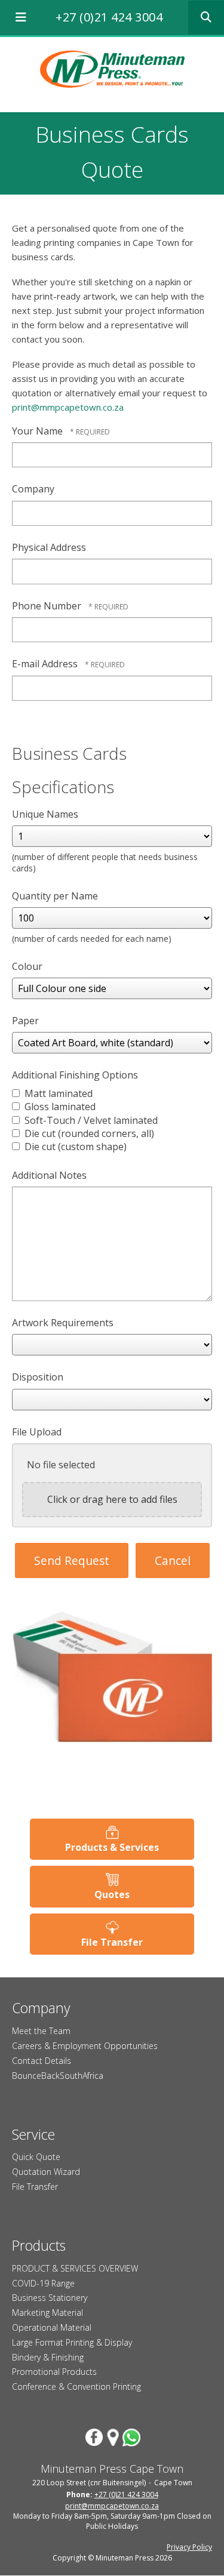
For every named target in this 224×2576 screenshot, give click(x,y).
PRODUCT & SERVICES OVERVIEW (75, 2268)
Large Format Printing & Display (72, 2342)
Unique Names (45, 814)
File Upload (37, 1432)
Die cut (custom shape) (74, 1147)
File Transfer (112, 1942)
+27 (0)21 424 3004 (109, 17)
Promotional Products (54, 2372)
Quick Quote (36, 2157)
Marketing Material (47, 2312)
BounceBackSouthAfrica (58, 2076)
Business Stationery (50, 2298)
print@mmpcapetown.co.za (68, 407)
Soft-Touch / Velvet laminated (90, 1120)
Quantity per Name (55, 896)
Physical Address (49, 547)
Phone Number (48, 606)
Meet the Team (41, 2031)
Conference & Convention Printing (76, 2387)
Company (33, 489)
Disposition (38, 1377)
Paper (25, 1021)
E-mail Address (46, 664)
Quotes (112, 1894)
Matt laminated (57, 1093)
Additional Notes (49, 1175)
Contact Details (42, 2061)
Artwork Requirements (63, 1323)
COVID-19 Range (43, 2283)
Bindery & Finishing (48, 2357)
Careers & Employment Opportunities (85, 2046)
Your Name (39, 431)
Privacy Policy (189, 2547)
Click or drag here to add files (112, 1499)
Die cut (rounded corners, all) (88, 1133)
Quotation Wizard (46, 2172)
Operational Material (52, 2327)
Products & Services (112, 1847)
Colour (27, 966)
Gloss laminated (59, 1107)
